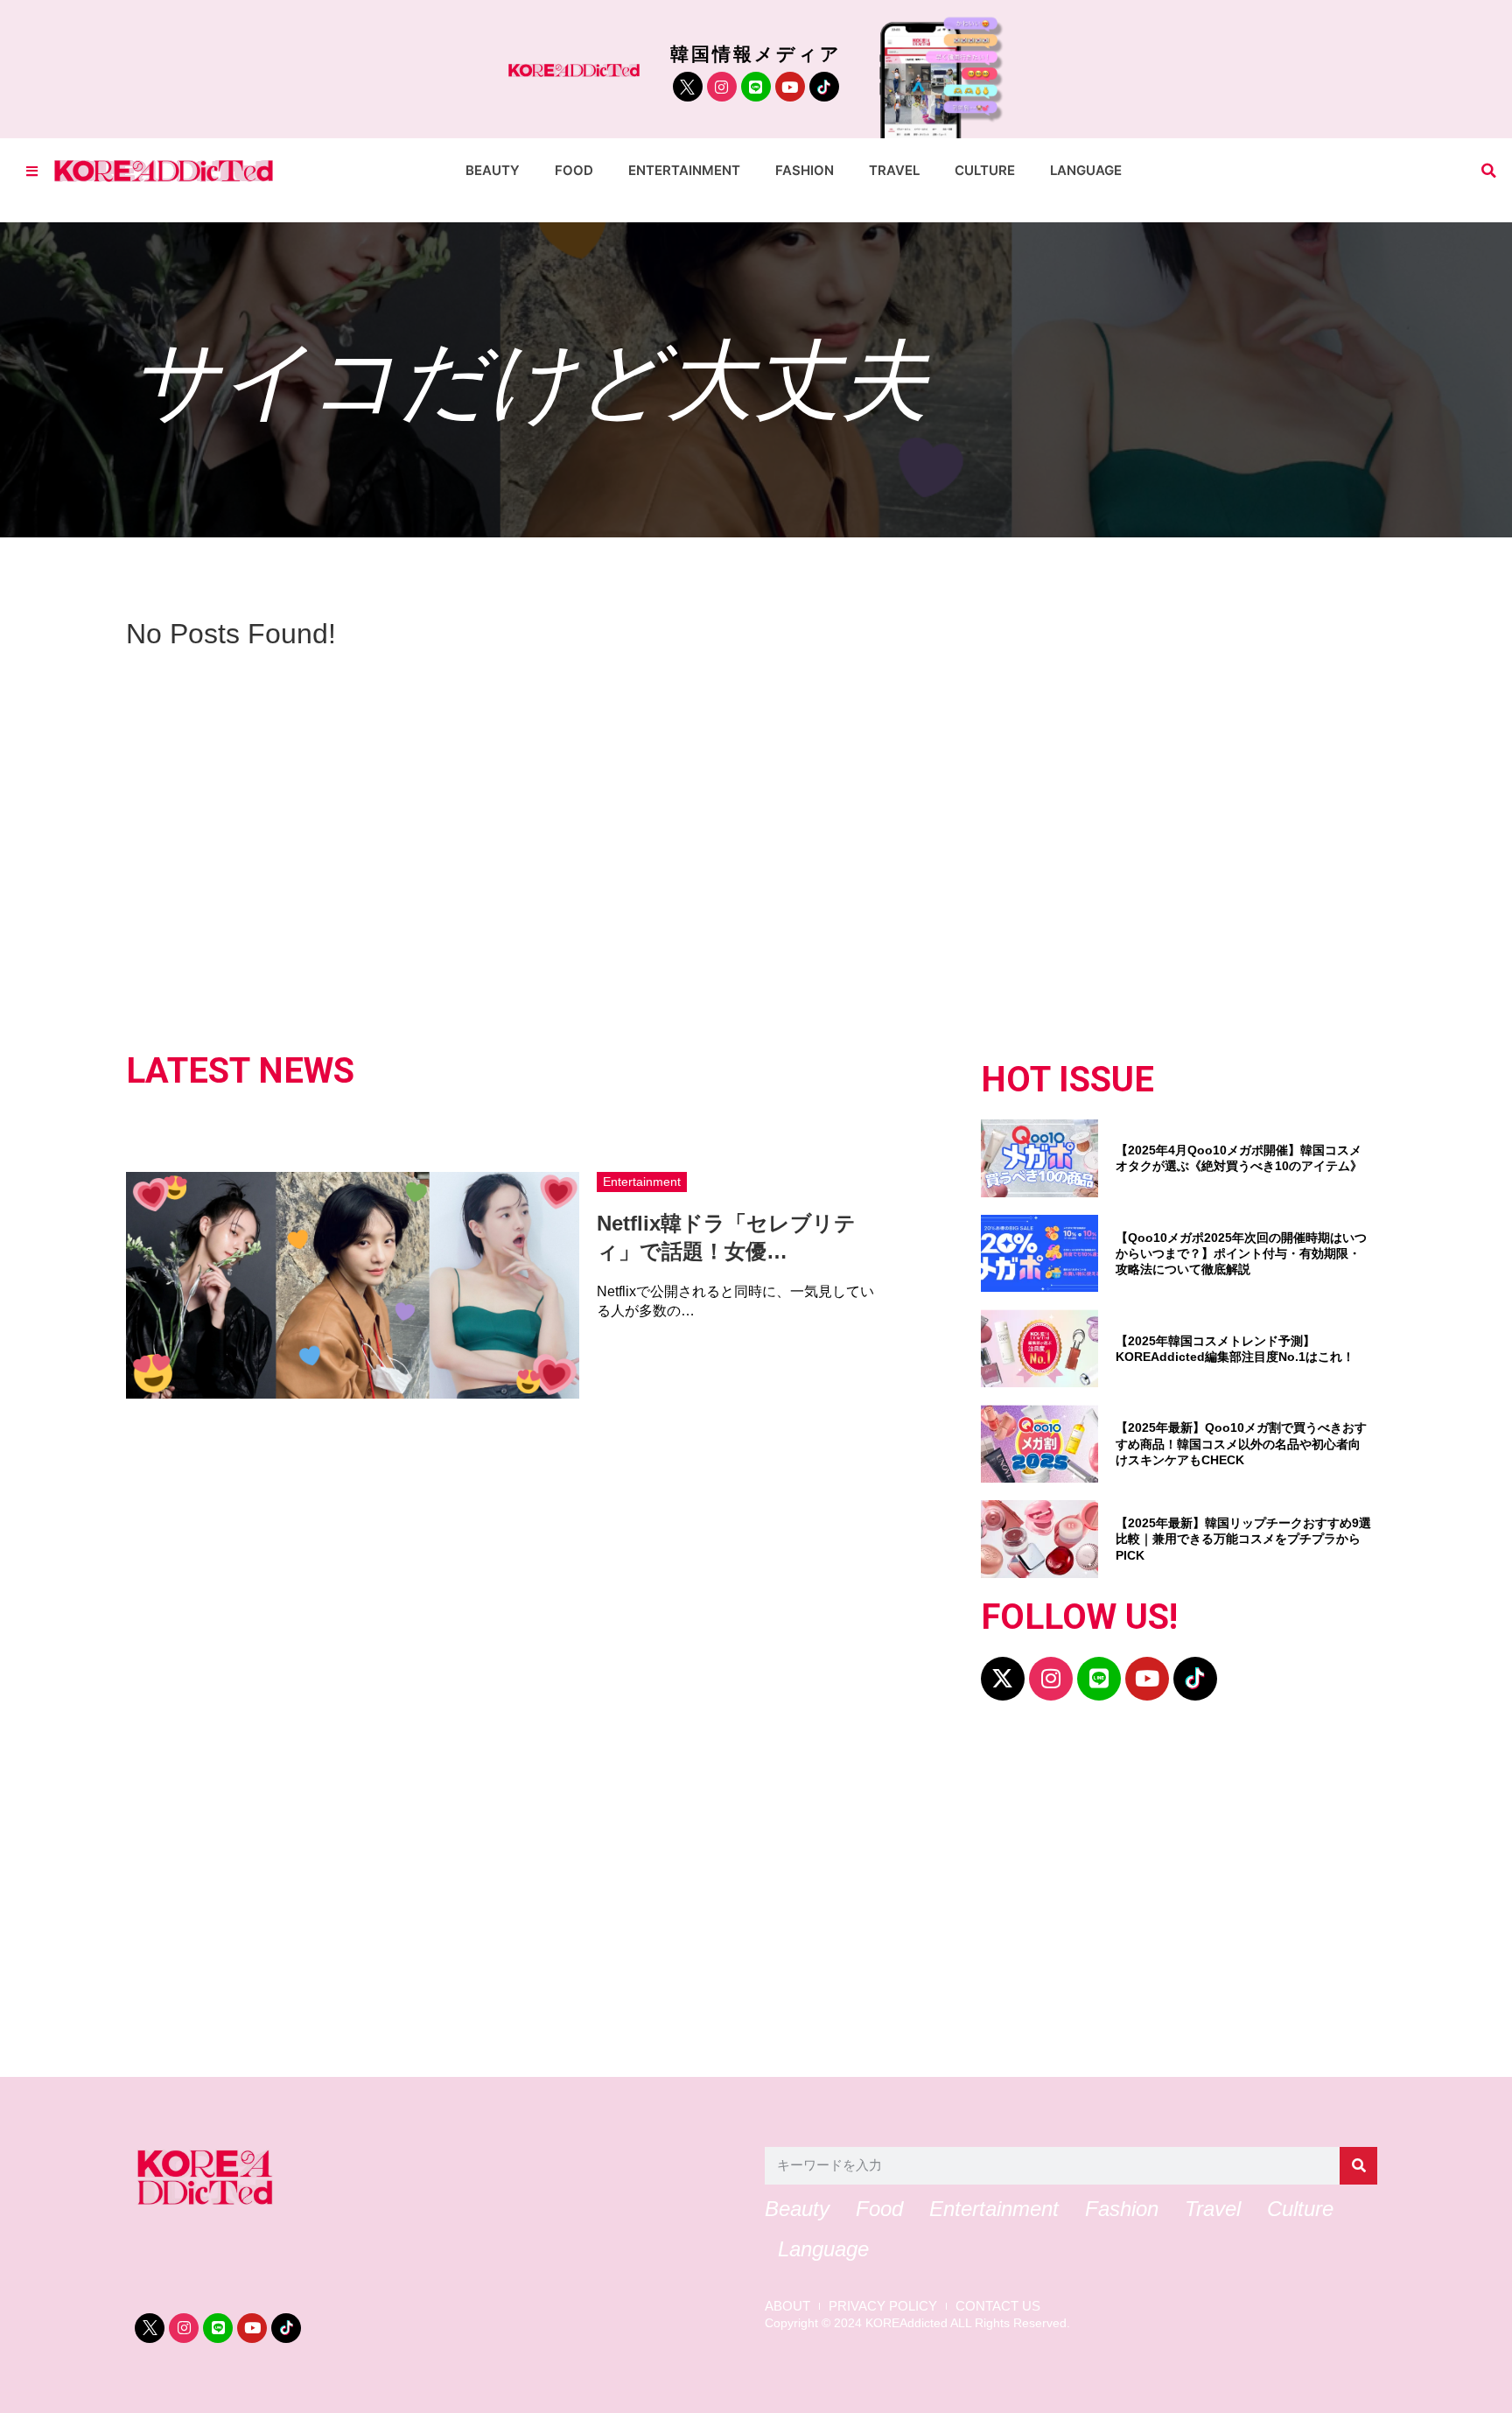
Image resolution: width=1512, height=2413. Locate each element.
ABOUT (787, 2306)
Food (574, 170)
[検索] (1358, 2166)
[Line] (756, 87)
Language (1086, 170)
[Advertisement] (660, 1897)
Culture (985, 170)
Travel (894, 170)
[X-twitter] (1003, 1679)
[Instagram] (722, 87)
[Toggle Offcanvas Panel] (32, 171)
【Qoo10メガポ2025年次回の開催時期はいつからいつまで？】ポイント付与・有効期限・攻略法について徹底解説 (1241, 1253)
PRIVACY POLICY (883, 2306)
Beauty (493, 170)
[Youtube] (790, 87)
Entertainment (684, 170)
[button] (1489, 171)
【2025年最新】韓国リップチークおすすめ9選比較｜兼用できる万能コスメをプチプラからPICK (1243, 1539)
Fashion (805, 170)
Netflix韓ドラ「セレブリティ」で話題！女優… (726, 1237)
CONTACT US (998, 2306)
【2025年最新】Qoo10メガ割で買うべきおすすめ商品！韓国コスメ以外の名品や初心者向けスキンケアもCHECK (1241, 1443)
